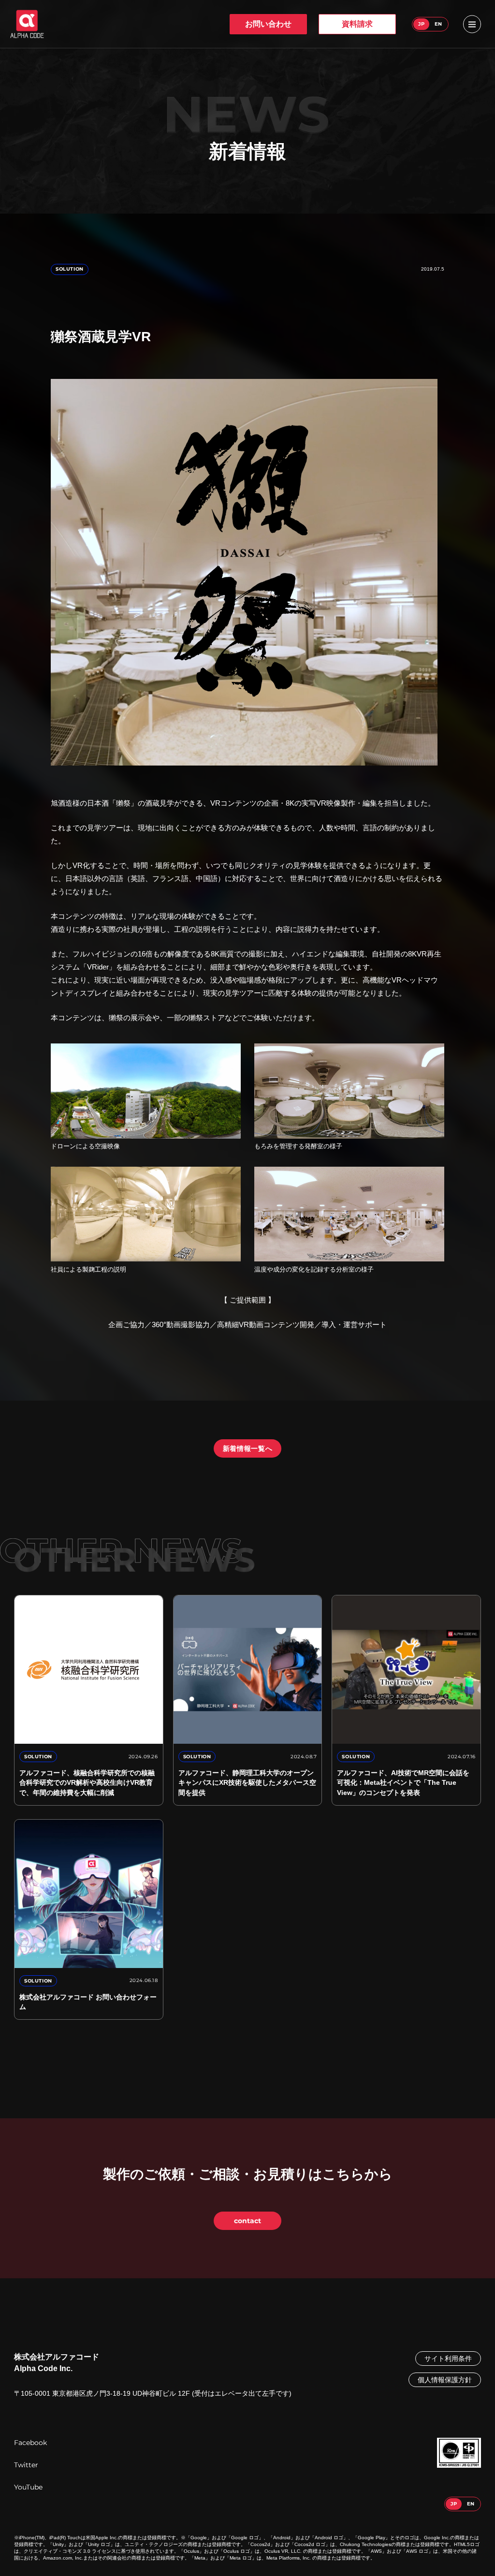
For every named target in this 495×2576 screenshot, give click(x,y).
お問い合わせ (268, 24)
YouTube (28, 2487)
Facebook (30, 2443)
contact (247, 2221)
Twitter (26, 2465)
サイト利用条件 (448, 2359)
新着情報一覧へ (248, 1448)
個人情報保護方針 (445, 2380)
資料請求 (357, 24)
